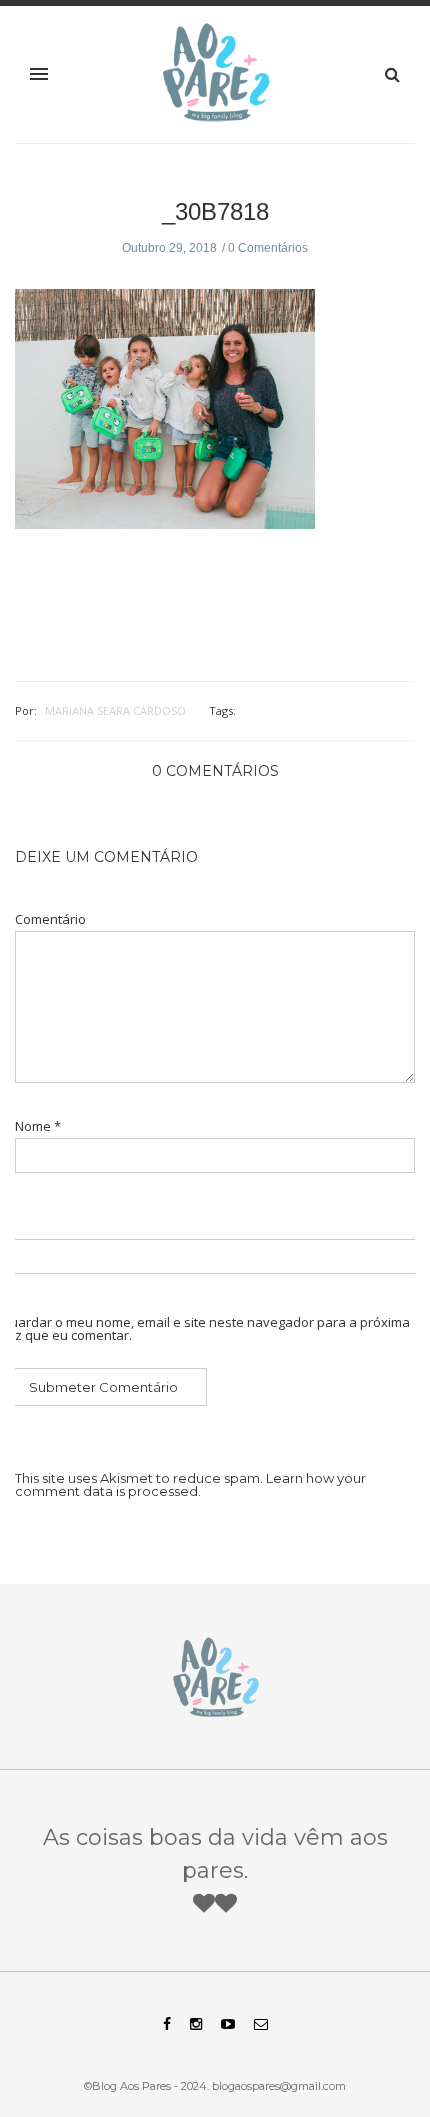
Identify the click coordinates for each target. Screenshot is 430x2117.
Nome (38, 1126)
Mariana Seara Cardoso (115, 710)
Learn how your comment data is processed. (190, 1484)
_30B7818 (215, 211)
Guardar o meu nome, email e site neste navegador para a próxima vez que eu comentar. (205, 1329)
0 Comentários (268, 248)
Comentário (50, 919)
